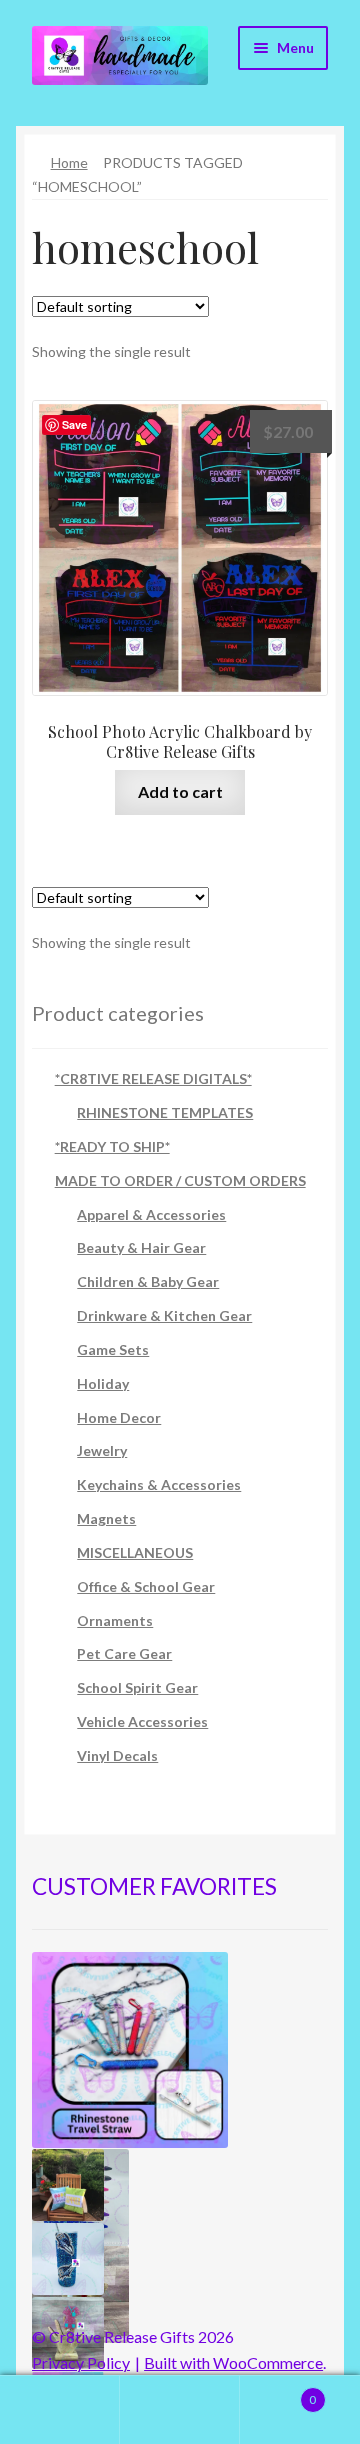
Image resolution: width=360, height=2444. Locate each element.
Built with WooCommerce (233, 2362)
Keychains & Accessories (159, 1484)
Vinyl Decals (117, 1755)
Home (69, 162)
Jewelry (102, 1450)
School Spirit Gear (137, 1687)
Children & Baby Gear (148, 1281)
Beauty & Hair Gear (141, 1247)
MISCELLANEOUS (135, 1552)
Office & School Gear (146, 1586)
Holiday (103, 1383)
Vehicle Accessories (142, 1721)
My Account (60, 2410)
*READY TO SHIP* (112, 1146)
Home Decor (119, 1417)
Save (74, 424)
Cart (278, 2393)
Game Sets (113, 1349)
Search (180, 2410)
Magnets (106, 1518)
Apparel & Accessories (151, 1214)
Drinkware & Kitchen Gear (164, 1315)
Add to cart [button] (180, 791)
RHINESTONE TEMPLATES (165, 1112)
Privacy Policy (81, 2362)
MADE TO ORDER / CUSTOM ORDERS (180, 1180)
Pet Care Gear (124, 1653)
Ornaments (115, 1620)
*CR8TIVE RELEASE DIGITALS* (153, 1078)
